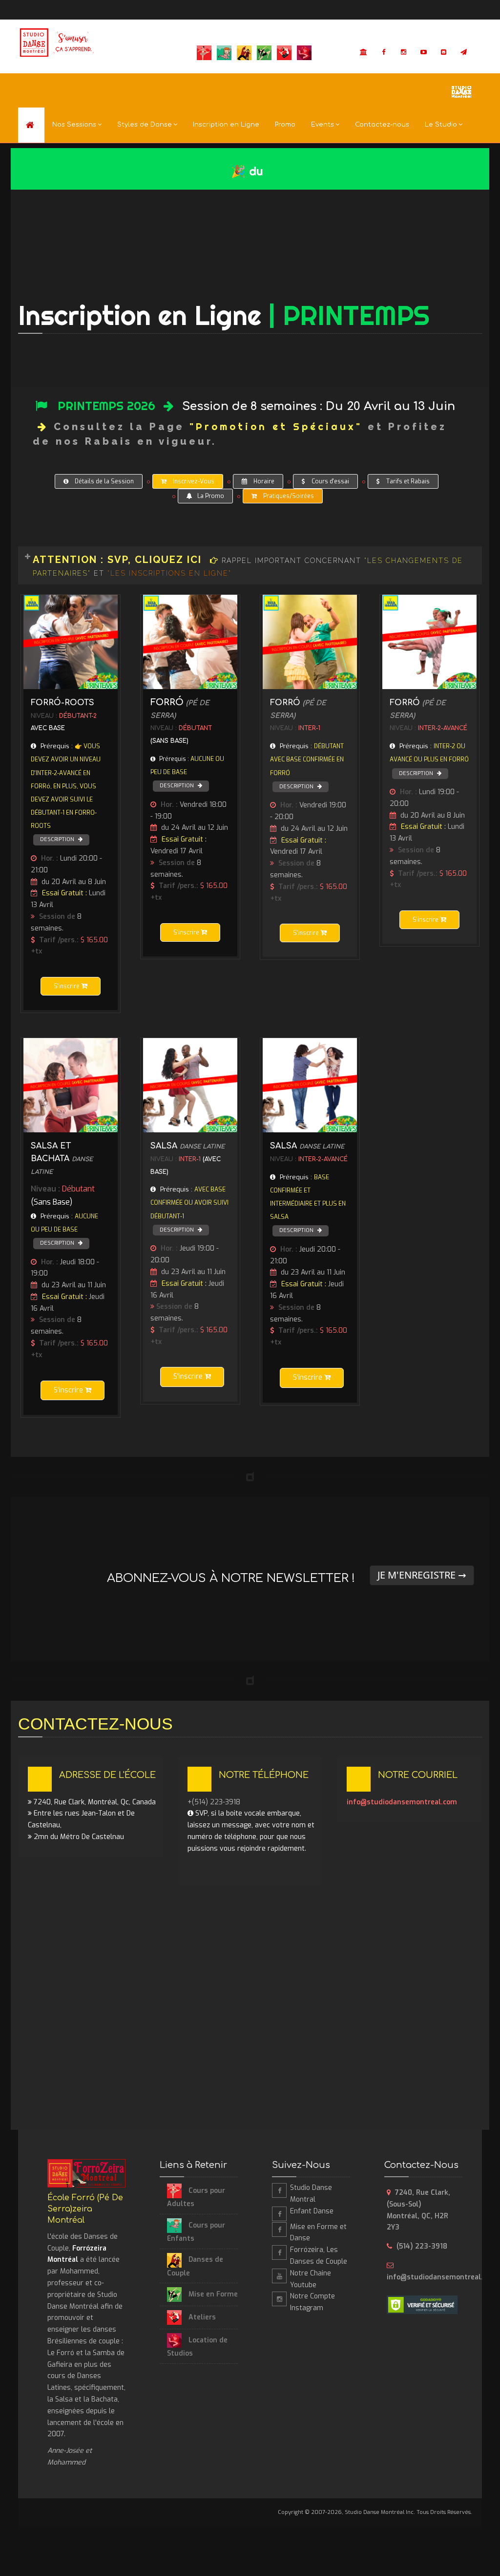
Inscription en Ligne (226, 125)
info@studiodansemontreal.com (402, 1802)
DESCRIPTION (58, 839)
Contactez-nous (382, 125)
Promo (285, 125)
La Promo (211, 496)
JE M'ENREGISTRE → (422, 1575)
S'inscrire (67, 986)
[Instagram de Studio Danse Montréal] (279, 2299)
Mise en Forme (212, 2294)
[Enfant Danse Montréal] (279, 2214)
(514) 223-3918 (422, 2246)
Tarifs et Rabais (407, 481)
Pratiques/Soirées (288, 496)
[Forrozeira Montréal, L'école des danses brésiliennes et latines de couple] (31, 125)
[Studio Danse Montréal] (364, 52)
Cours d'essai (330, 481)
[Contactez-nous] (444, 52)
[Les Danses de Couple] (279, 2252)
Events (323, 125)
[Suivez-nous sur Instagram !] (404, 52)
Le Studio (441, 125)
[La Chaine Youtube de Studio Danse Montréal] (279, 2276)
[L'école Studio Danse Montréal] (461, 91)
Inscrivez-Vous (193, 481)
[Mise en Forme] (279, 2230)
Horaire (263, 481)
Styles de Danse (145, 125)
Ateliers (201, 2317)
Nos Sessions (74, 125)
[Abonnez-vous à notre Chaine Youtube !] (424, 52)
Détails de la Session (104, 481)
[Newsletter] (464, 52)
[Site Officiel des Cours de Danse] (58, 43)
